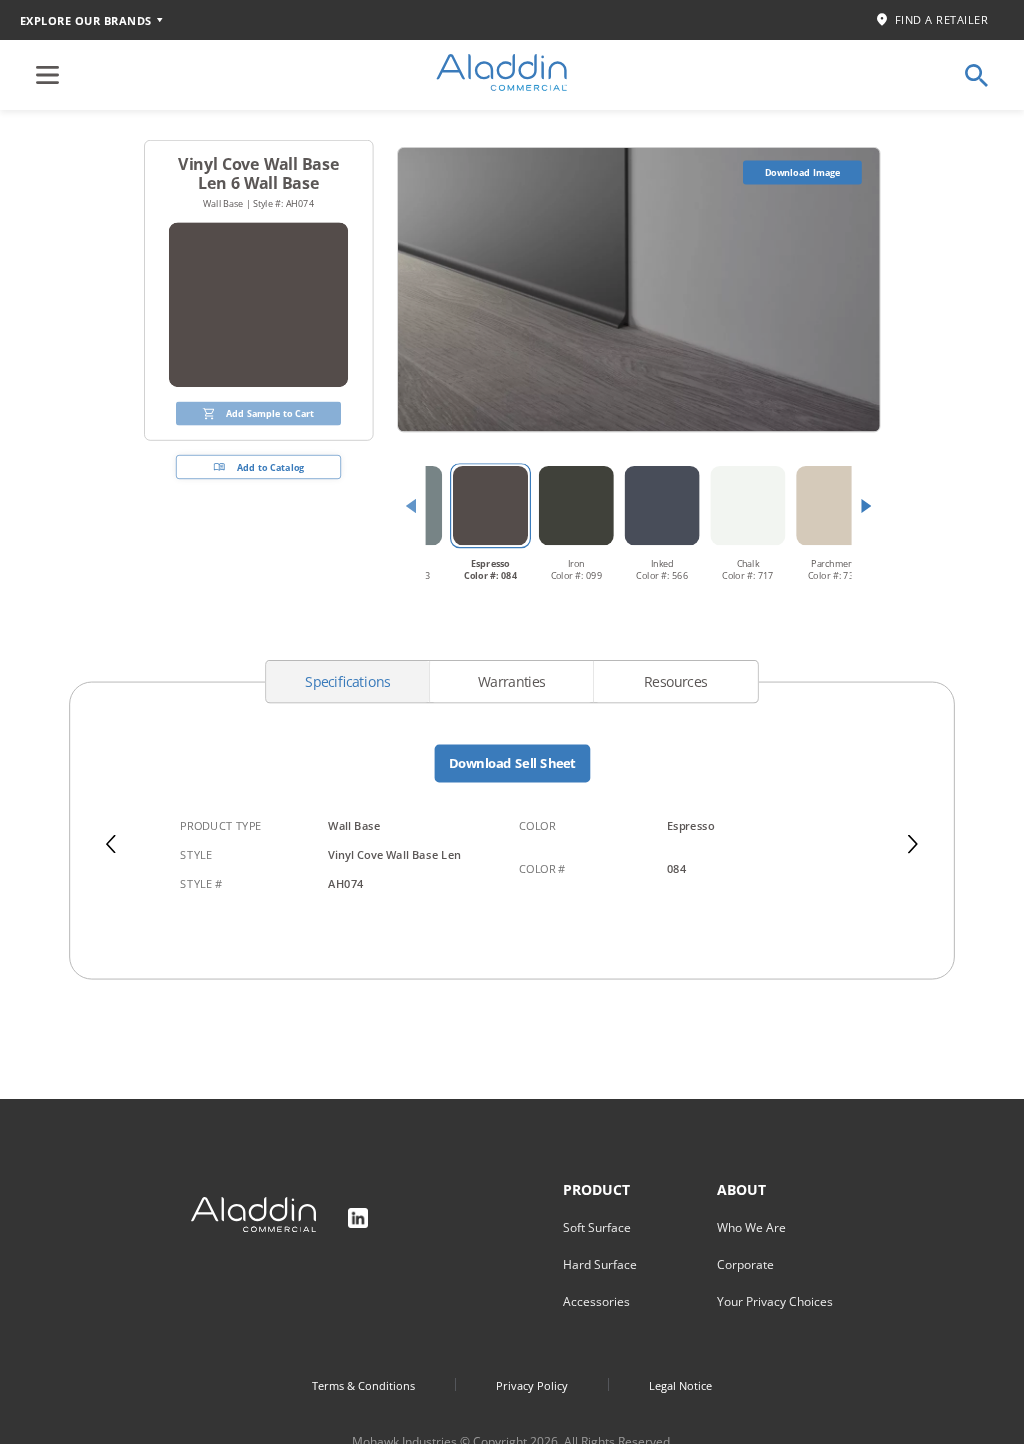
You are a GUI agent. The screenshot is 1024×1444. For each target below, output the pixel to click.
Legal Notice (680, 1385)
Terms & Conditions (363, 1385)
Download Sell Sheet (512, 763)
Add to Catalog (270, 467)
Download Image (803, 172)
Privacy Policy (532, 1385)
